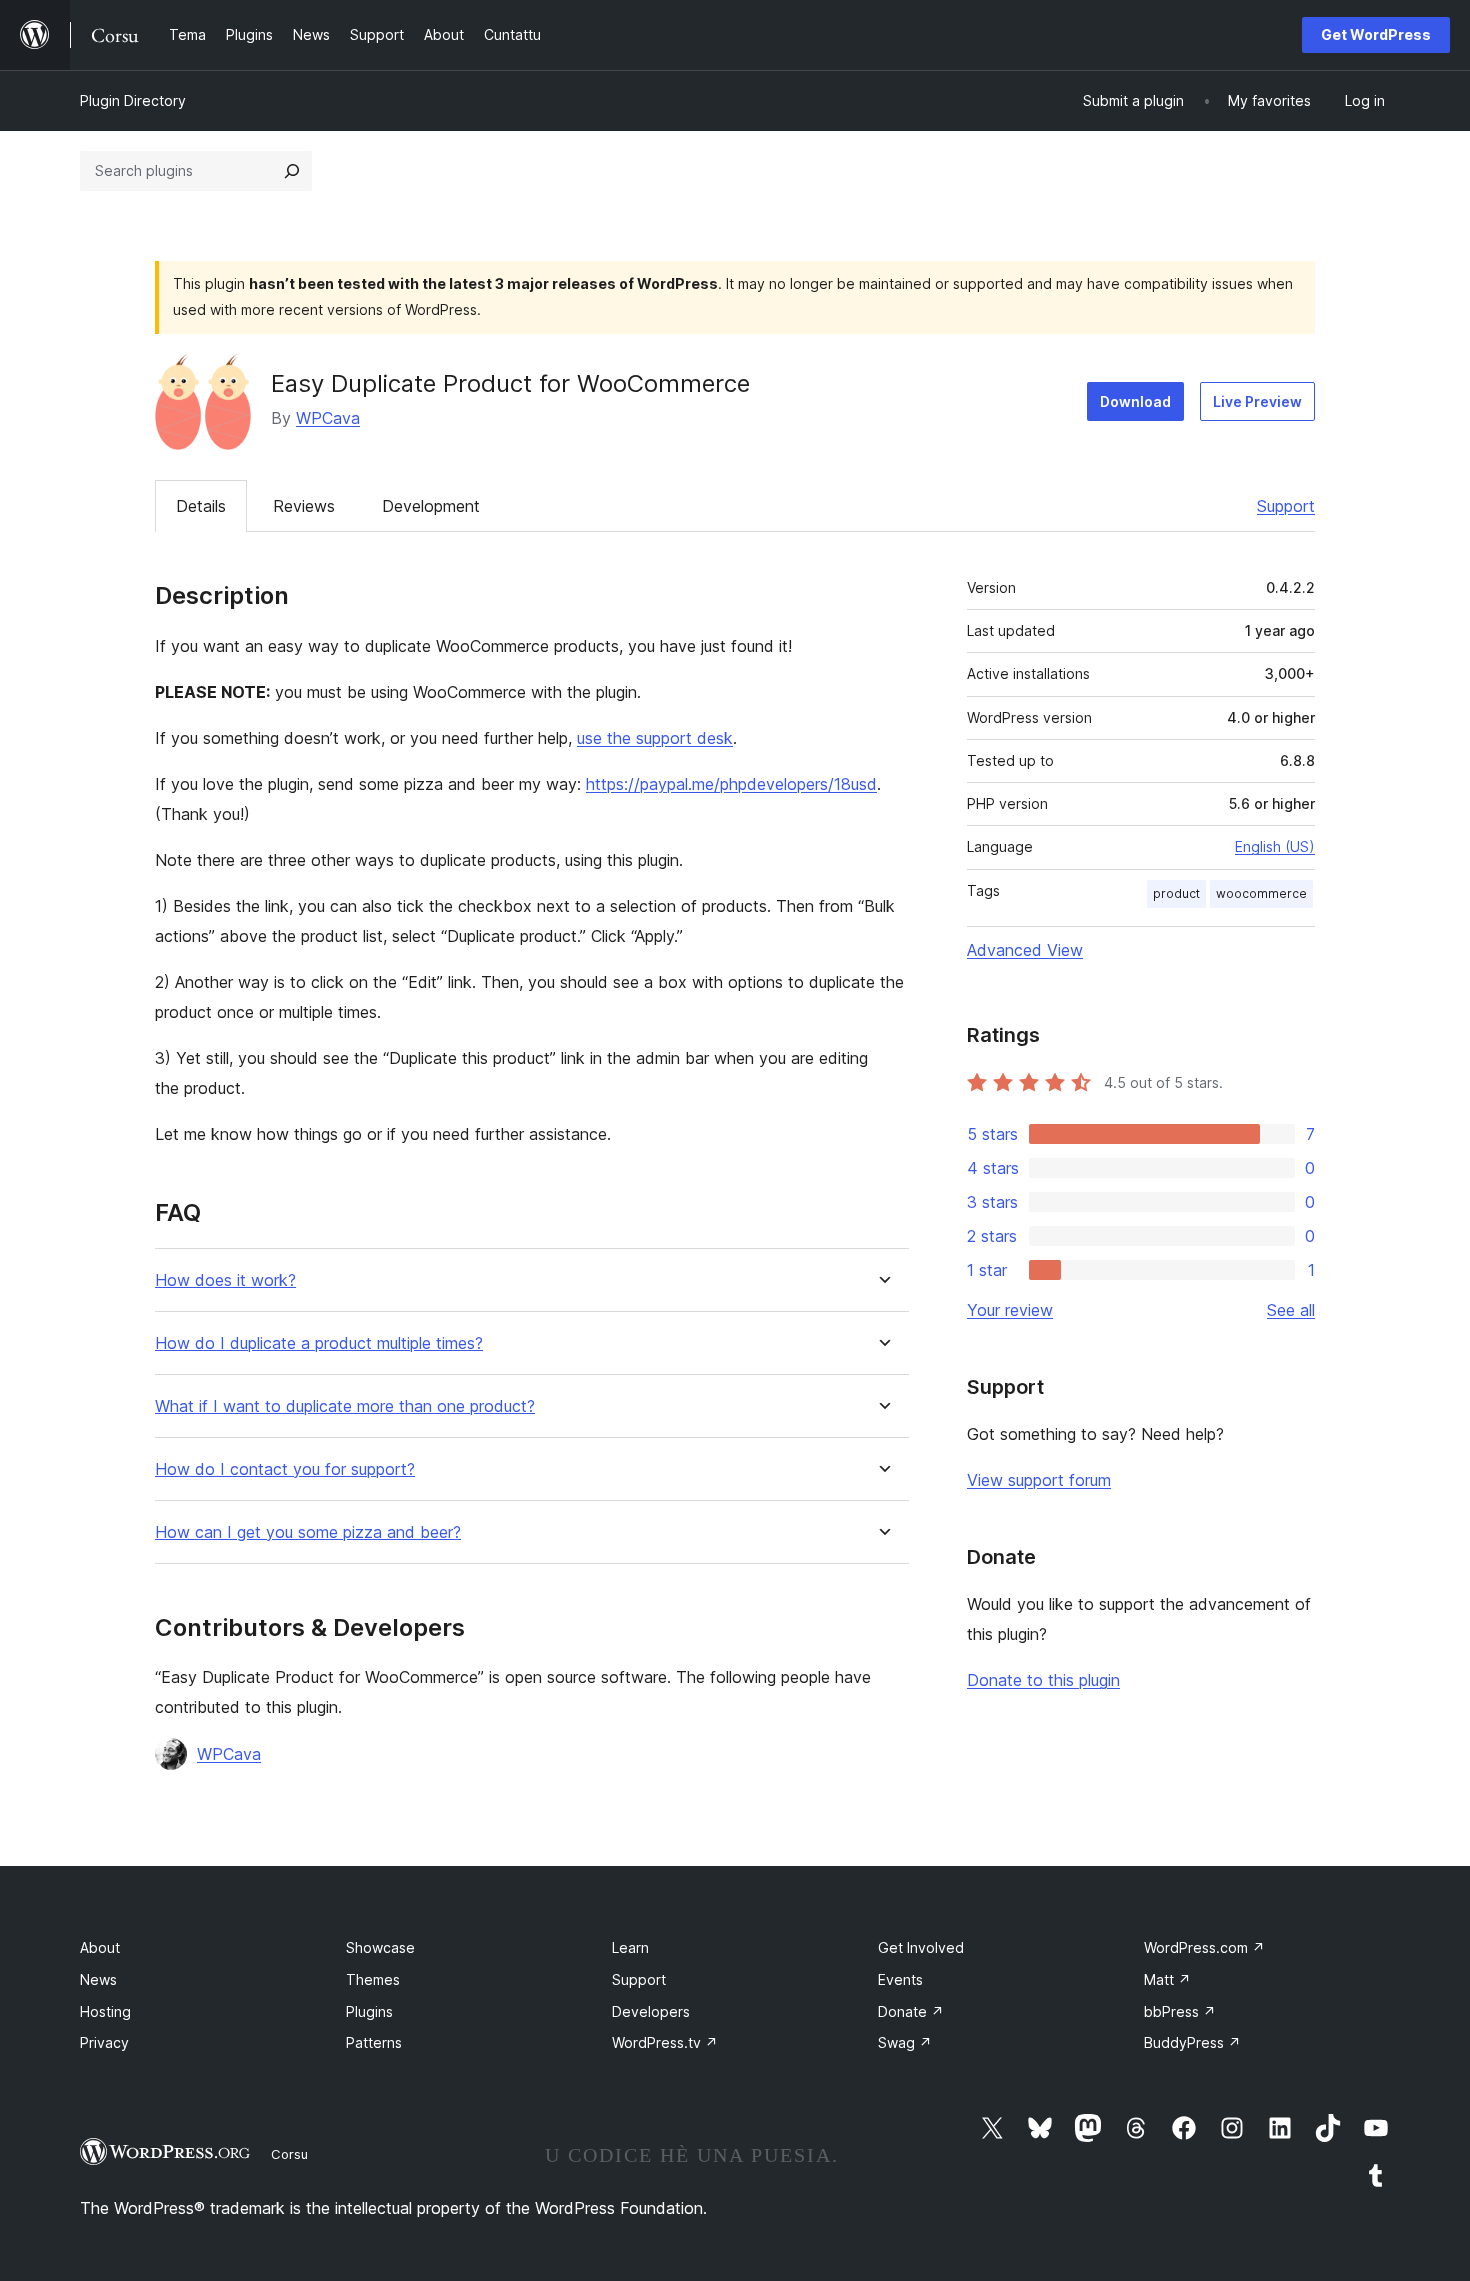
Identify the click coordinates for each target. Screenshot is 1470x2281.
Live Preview (1257, 401)
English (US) (1275, 846)
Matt (1167, 1979)
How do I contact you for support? (285, 1469)
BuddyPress (1192, 2042)
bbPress (1180, 2011)
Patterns (374, 2042)
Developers (651, 2011)
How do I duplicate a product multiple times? (319, 1343)
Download (1135, 401)
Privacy (104, 2042)
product (1176, 893)
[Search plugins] (292, 171)
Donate (911, 2011)
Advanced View (1025, 950)
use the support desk (655, 738)
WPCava (328, 418)
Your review (1010, 1310)
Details (201, 506)
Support (1286, 506)
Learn (630, 1947)
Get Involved (921, 1947)
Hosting (105, 2011)
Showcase (380, 1947)
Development (431, 506)
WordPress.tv (665, 2042)
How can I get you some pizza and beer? (308, 1532)
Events (900, 1979)
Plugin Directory (133, 100)
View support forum (1039, 1480)
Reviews (304, 506)
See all (1291, 1310)
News (98, 1979)
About (100, 1947)
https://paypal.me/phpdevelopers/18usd (731, 784)
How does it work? (225, 1280)
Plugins (369, 2011)
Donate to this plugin (1043, 1680)
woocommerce (1261, 893)
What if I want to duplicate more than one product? (345, 1406)
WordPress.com (1204, 1947)
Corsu (289, 2154)
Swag (905, 2042)
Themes (373, 1979)
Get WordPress (1376, 34)
